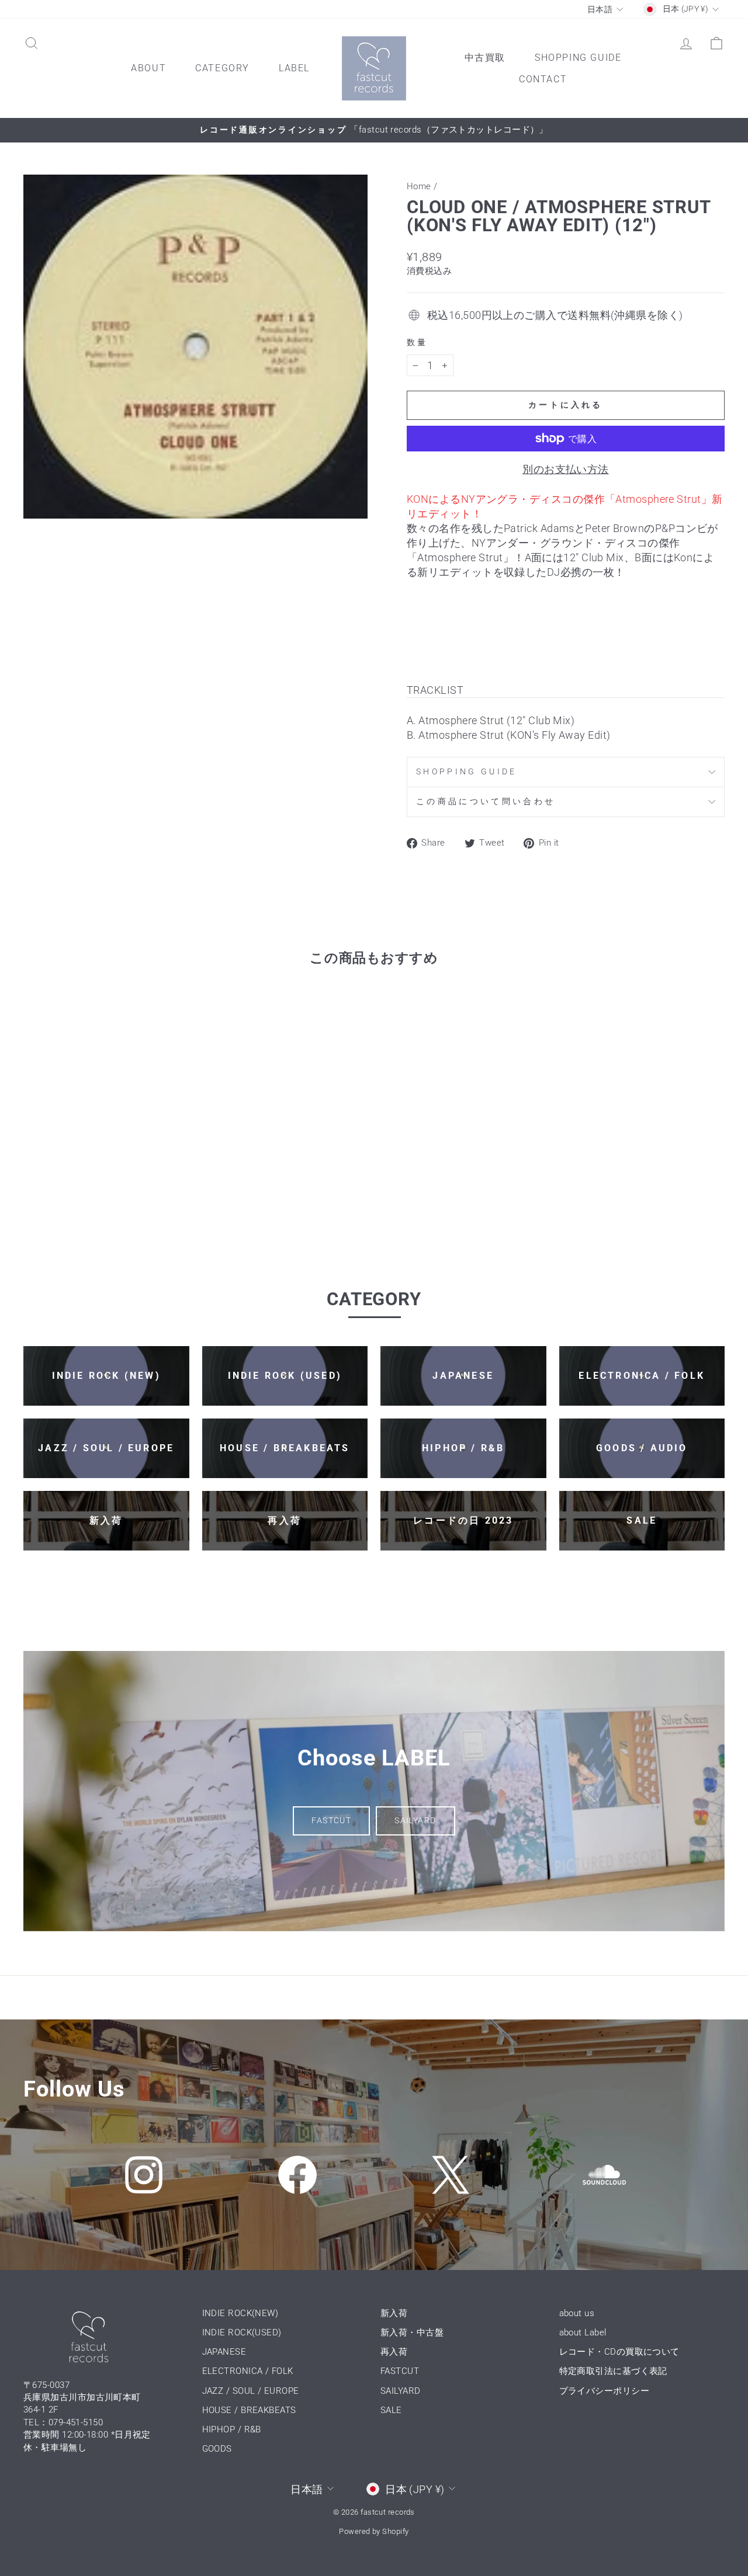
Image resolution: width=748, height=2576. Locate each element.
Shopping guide (466, 772)
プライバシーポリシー (605, 2391)
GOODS (217, 2449)
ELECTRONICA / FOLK (248, 2371)
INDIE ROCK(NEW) (240, 2313)
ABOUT (148, 68)
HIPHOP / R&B (232, 2429)
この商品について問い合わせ (486, 802)
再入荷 (394, 2352)
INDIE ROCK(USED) (242, 2332)
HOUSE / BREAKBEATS (249, 2410)
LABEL (294, 68)
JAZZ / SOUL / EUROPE (251, 2391)
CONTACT (543, 79)
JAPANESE (224, 2352)
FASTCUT (331, 1820)
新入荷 (394, 2313)
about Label (583, 2332)
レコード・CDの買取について (619, 2352)
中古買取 (485, 58)
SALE (391, 2410)
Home (419, 186)
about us (577, 2313)
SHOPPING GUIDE (578, 58)
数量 (418, 343)
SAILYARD (415, 1820)
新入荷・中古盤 (412, 2332)
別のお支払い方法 (566, 469)
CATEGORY (222, 68)
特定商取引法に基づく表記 (613, 2371)
